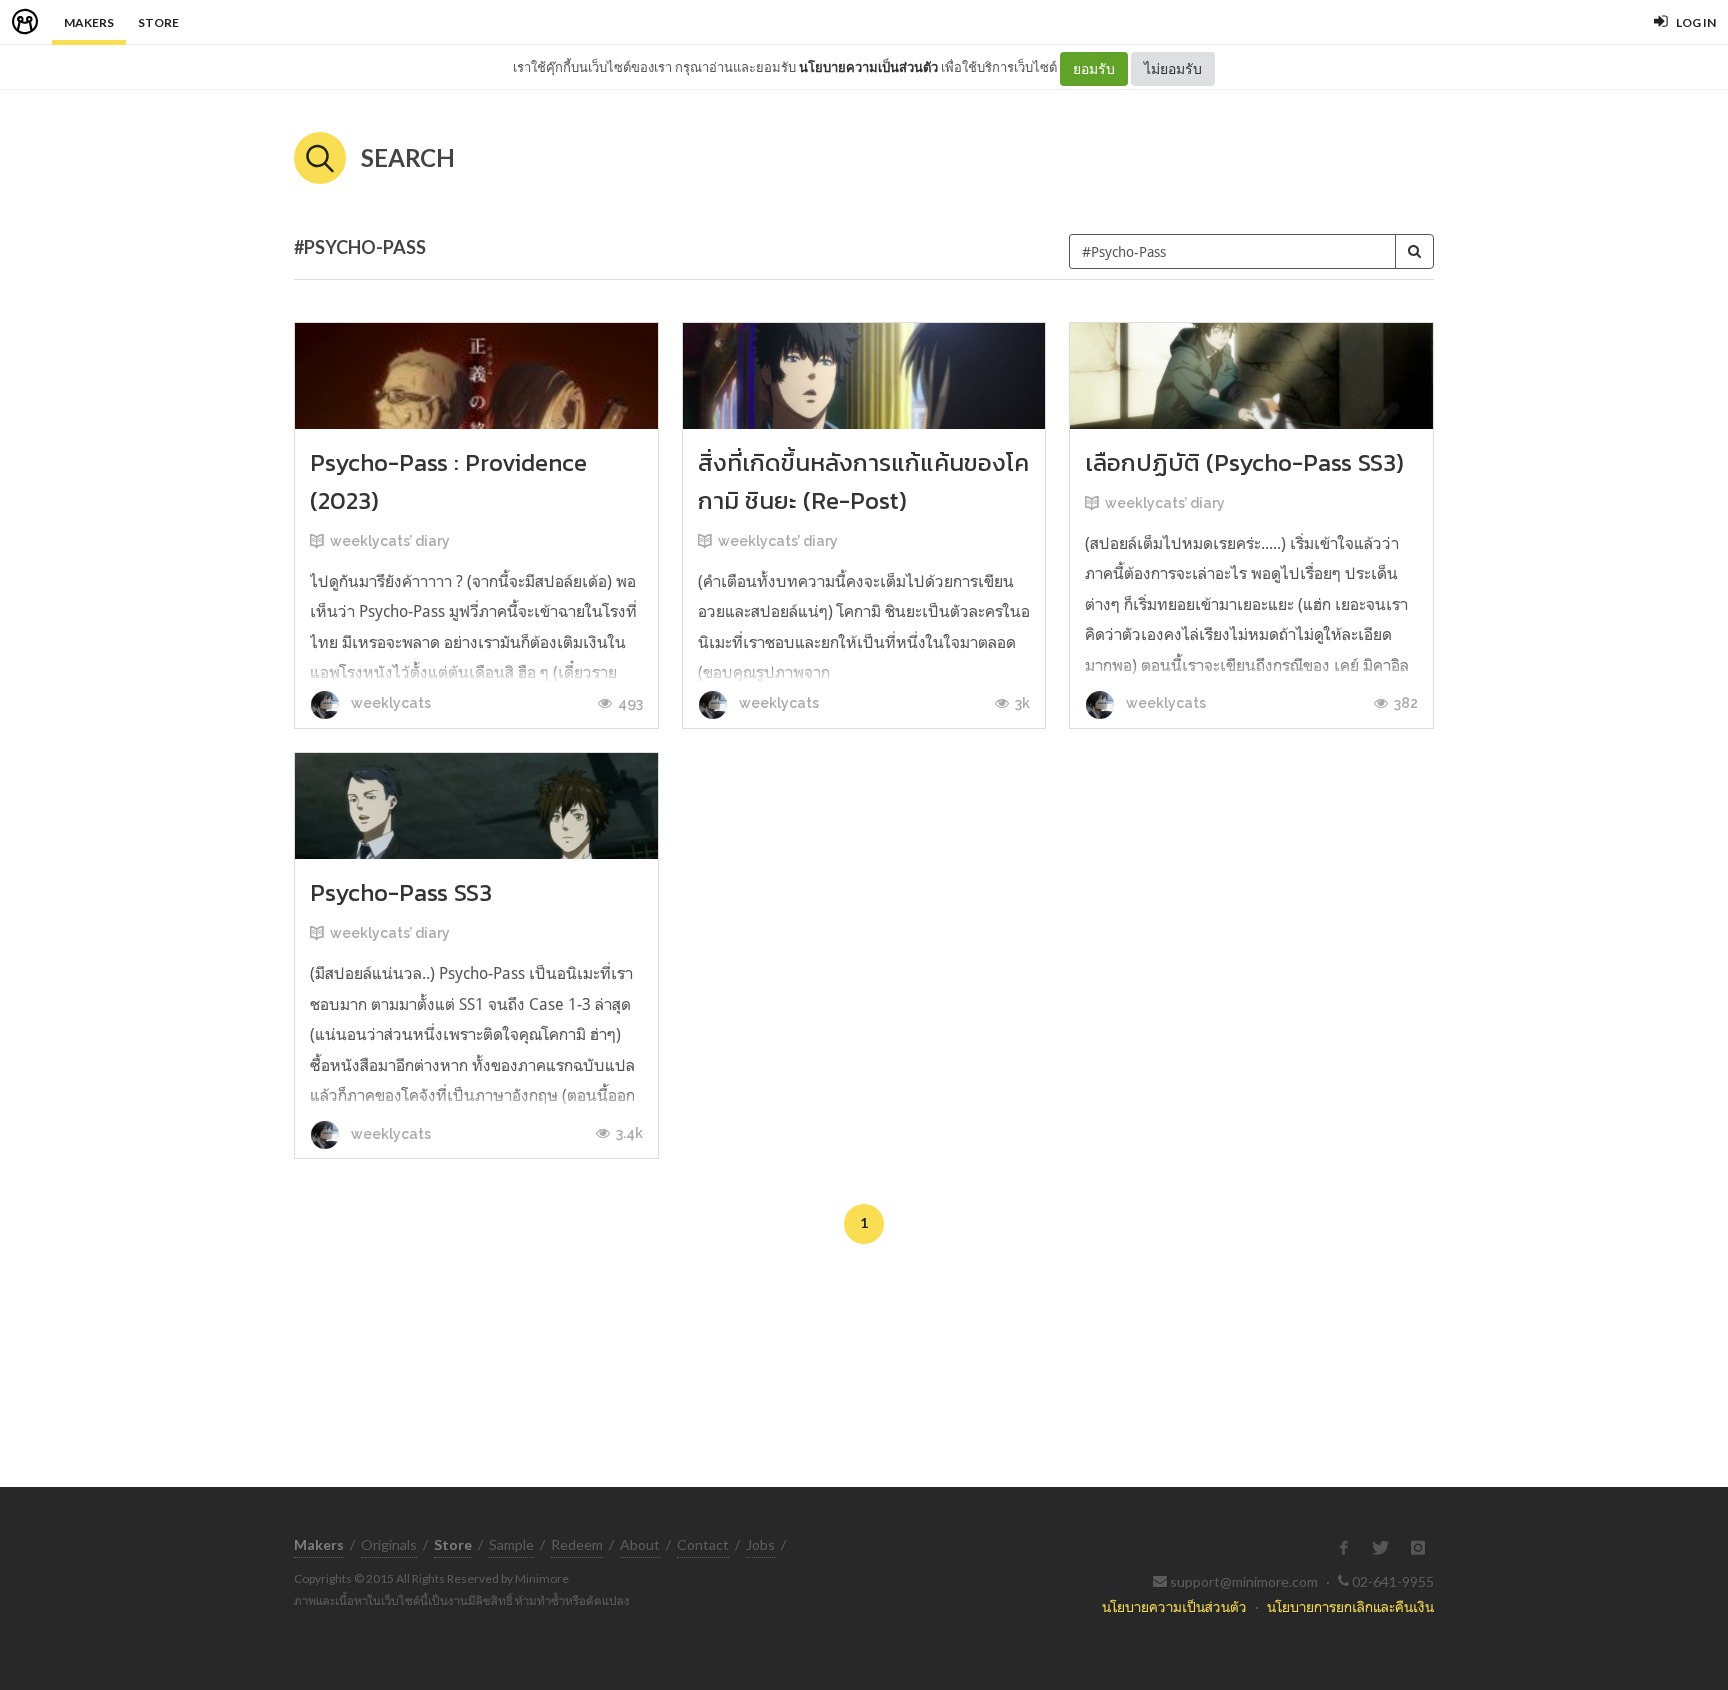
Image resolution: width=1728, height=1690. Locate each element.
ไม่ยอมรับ (1173, 68)
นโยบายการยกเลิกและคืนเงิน (1350, 1606)
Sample (511, 1544)
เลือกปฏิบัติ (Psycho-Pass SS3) (1244, 462)
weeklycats (389, 703)
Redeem (577, 1544)
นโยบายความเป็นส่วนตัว (868, 67)
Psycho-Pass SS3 (401, 892)
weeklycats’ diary (390, 541)
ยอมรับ (1094, 68)
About (640, 1544)
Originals (389, 1544)
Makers (89, 22)
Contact (703, 1544)
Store (158, 22)
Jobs (760, 1544)
